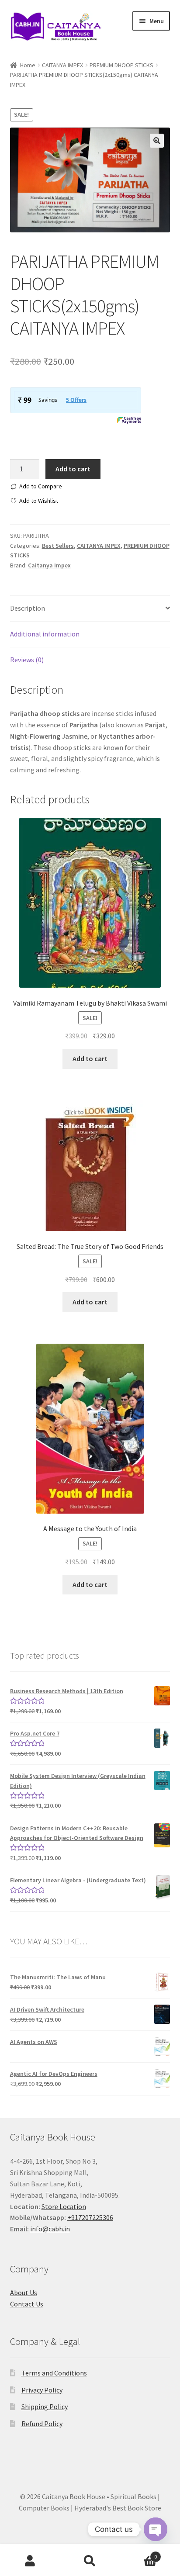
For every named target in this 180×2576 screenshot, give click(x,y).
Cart (139, 2554)
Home (28, 65)
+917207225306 (90, 2217)
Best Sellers (58, 546)
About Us (24, 2292)
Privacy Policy (42, 2390)
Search (90, 2561)
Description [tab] (28, 608)
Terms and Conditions (54, 2373)
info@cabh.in (50, 2229)
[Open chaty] (156, 2530)
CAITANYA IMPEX (62, 65)
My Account (30, 2561)
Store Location (64, 2206)
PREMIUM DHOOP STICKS (121, 65)
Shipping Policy (45, 2407)
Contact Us (27, 2304)
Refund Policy (42, 2424)
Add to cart (73, 469)
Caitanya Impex (49, 565)
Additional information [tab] (45, 634)
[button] (157, 141)
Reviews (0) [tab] (27, 660)
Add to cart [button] (90, 1058)
